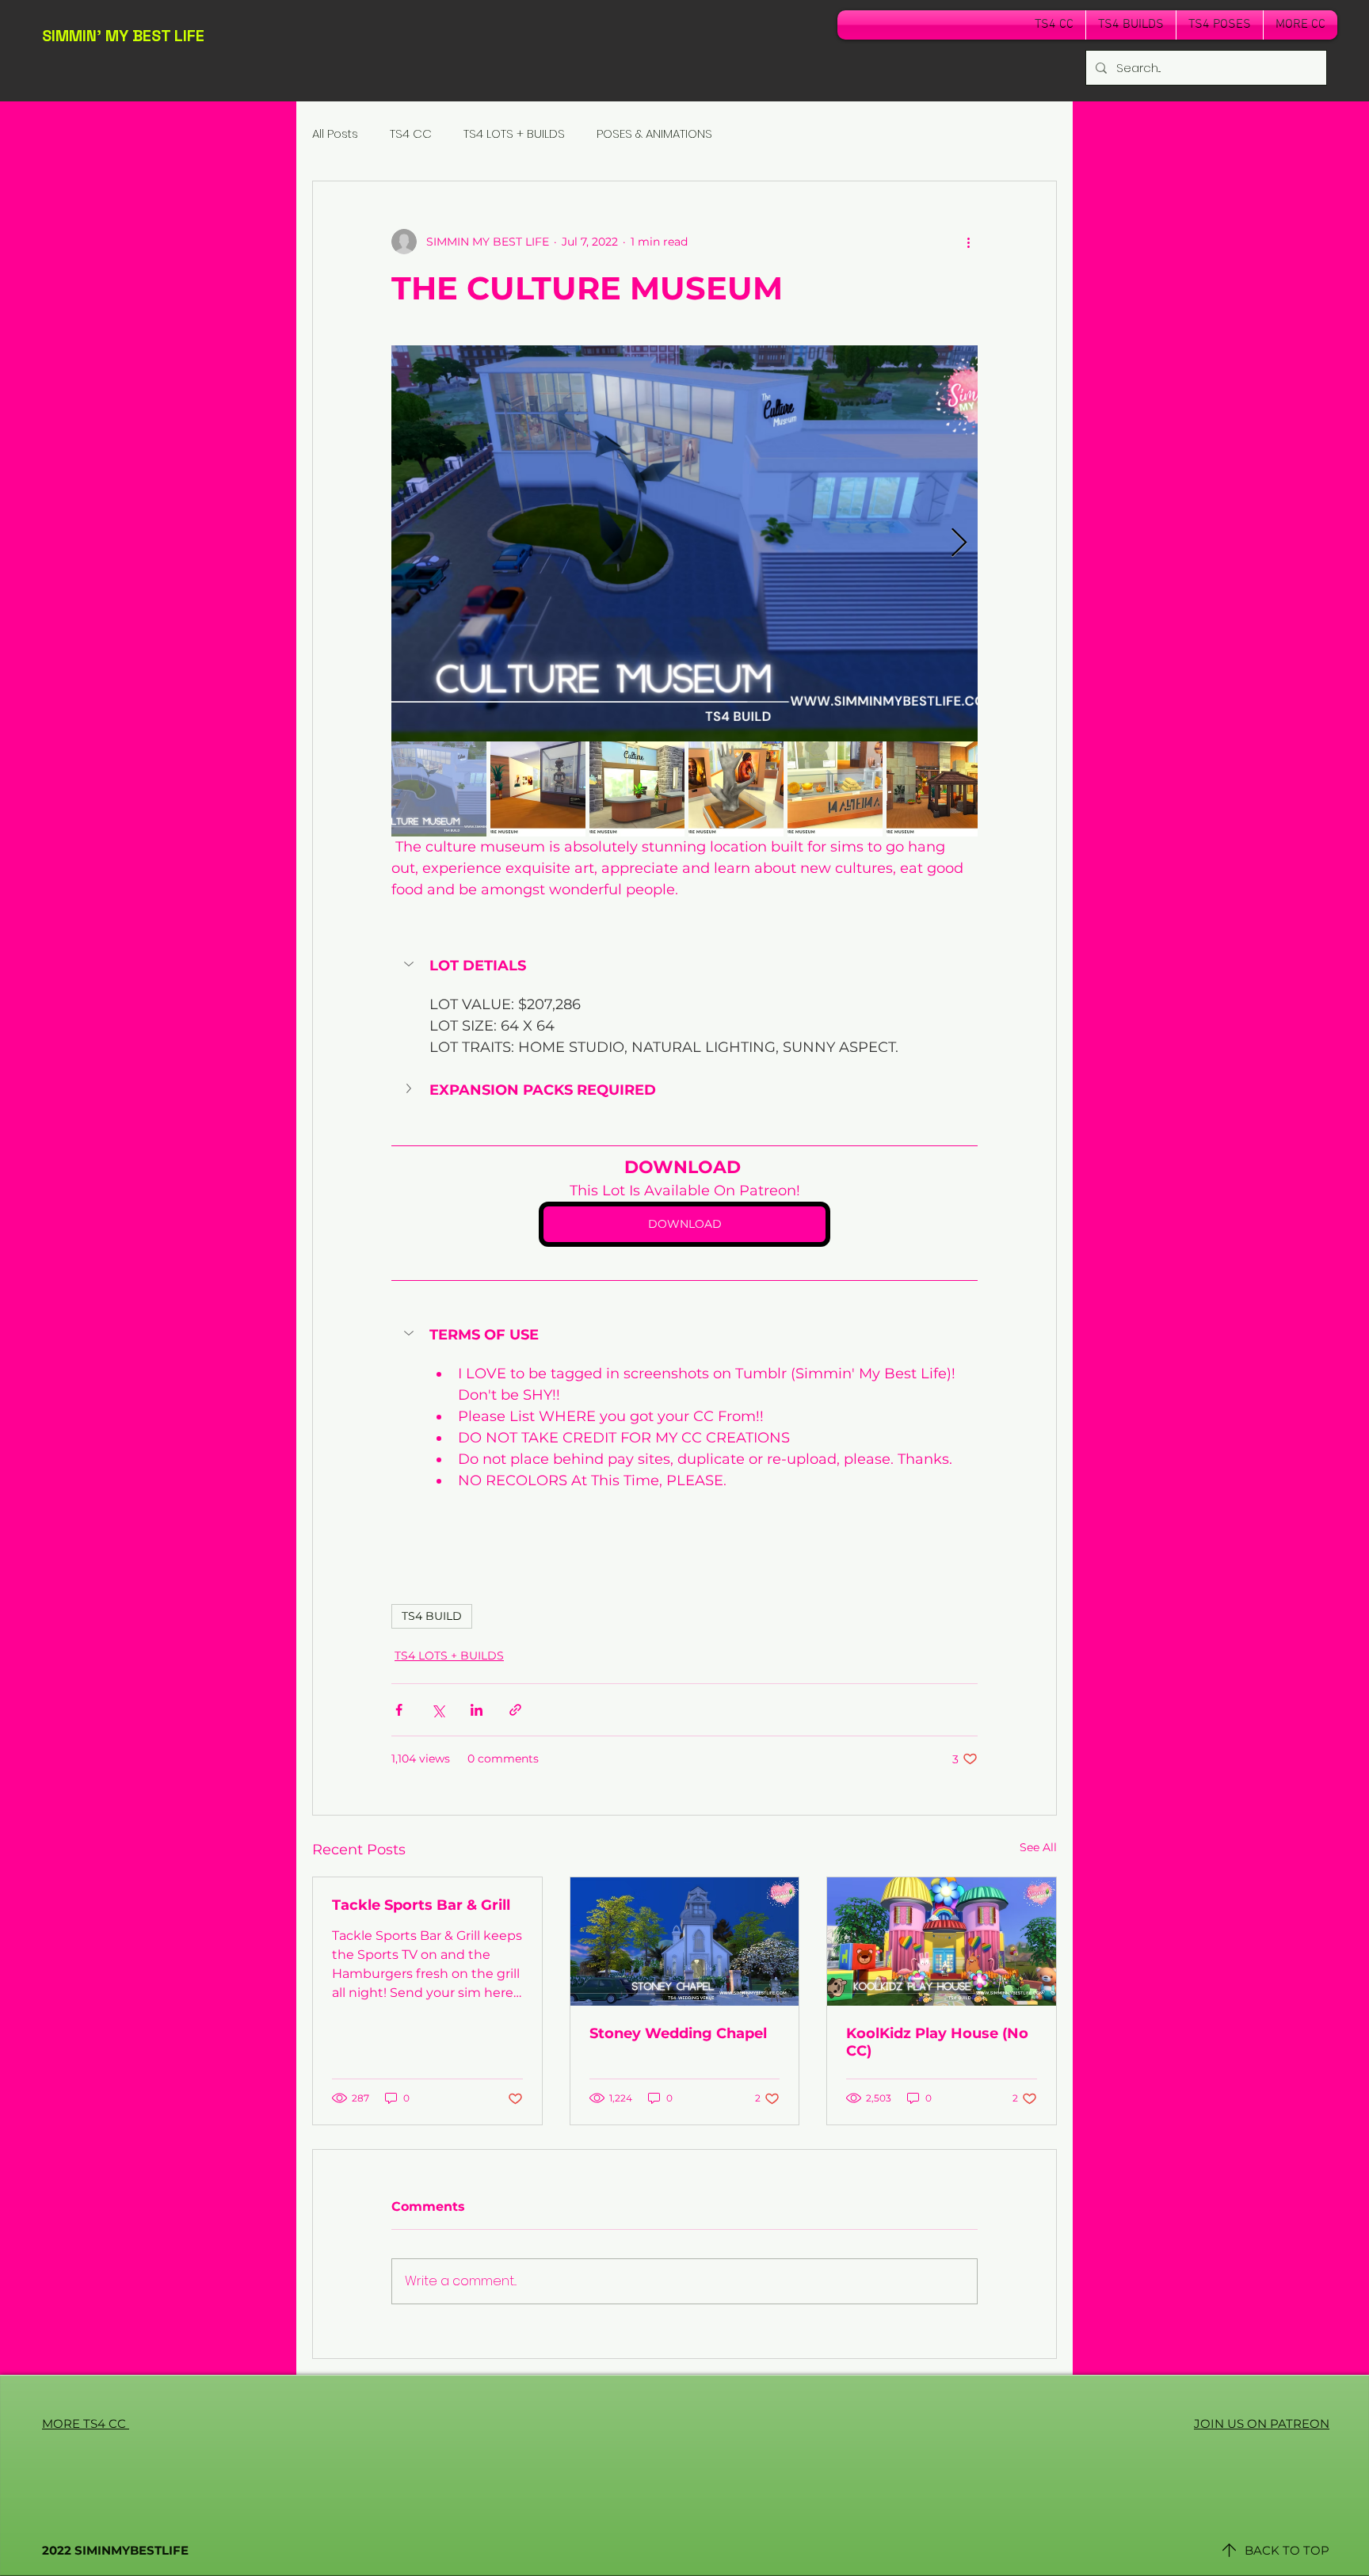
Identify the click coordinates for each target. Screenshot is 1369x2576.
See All (1038, 1847)
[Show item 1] (439, 789)
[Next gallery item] (959, 544)
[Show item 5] (835, 789)
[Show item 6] (934, 789)
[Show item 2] (538, 789)
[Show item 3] (637, 789)
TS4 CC (411, 133)
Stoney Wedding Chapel (678, 2033)
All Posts (335, 133)
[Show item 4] (736, 789)
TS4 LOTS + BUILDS (514, 133)
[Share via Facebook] (399, 1710)
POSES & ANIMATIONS (654, 133)
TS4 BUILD (432, 1616)
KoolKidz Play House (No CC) (937, 2042)
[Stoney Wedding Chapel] (685, 1942)
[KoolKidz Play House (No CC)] (942, 1942)
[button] (684, 966)
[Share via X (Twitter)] (438, 1710)
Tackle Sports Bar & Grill (421, 1905)
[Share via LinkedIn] (477, 1710)
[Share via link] (515, 1710)
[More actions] (968, 242)
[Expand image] (684, 543)
